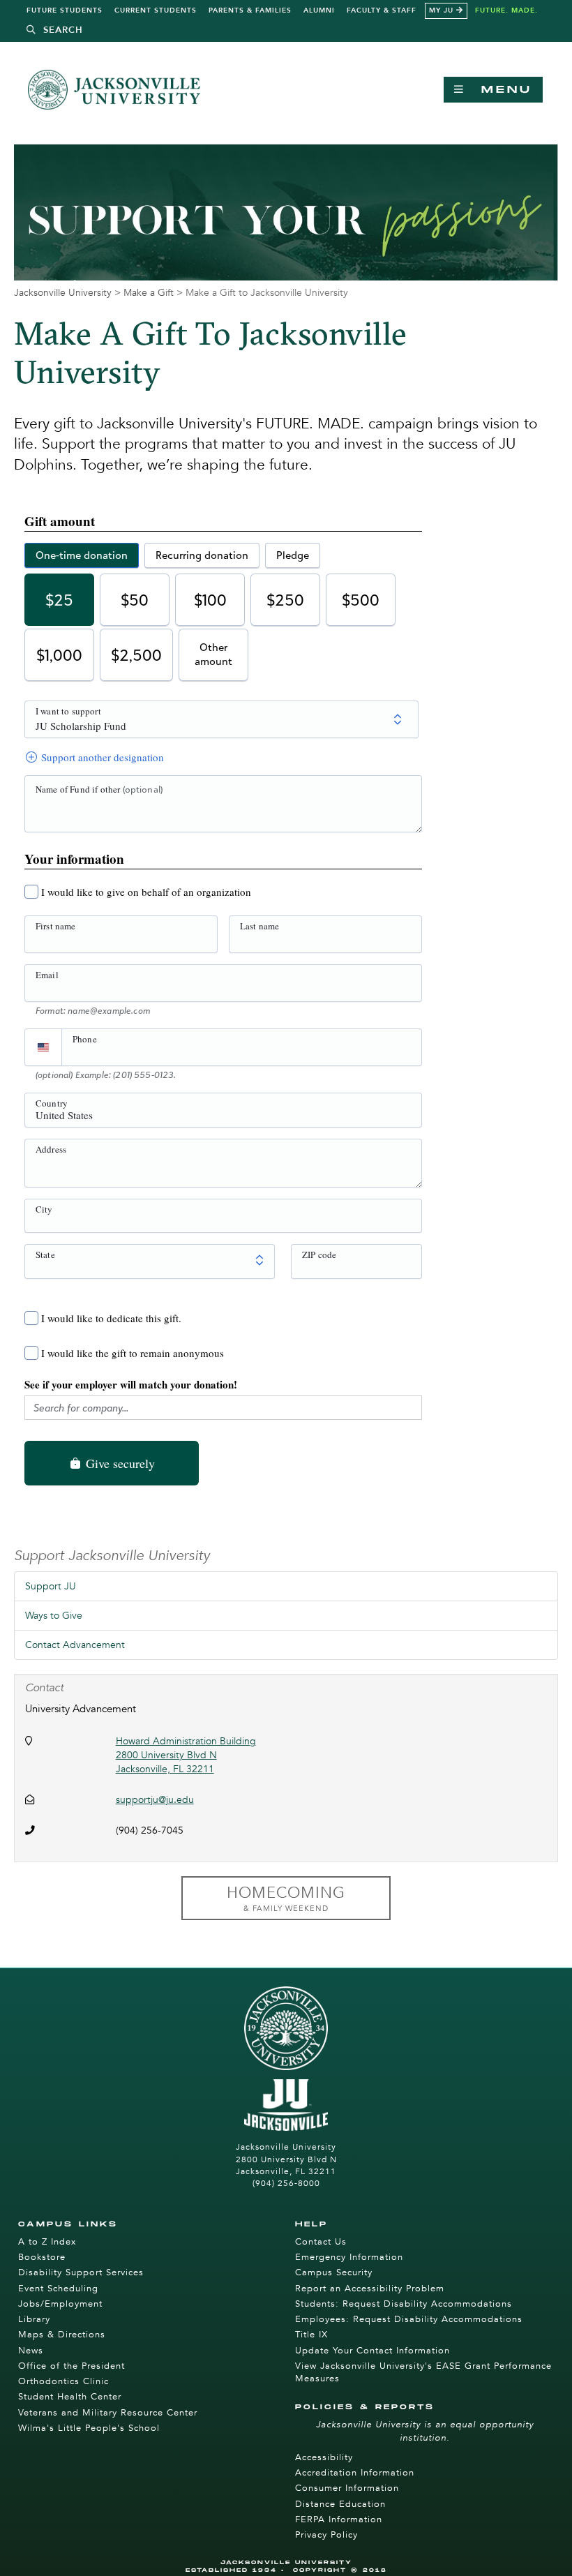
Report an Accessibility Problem (370, 2289)
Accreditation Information (355, 2473)
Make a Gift (149, 293)
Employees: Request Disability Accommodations (409, 2319)
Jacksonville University (63, 293)
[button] (55, 30)
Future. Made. (506, 10)
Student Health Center (70, 2397)
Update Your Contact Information (372, 2351)
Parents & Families (250, 10)
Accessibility (324, 2457)
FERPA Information (339, 2519)
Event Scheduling (58, 2289)
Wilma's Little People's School (89, 2428)
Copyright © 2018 (340, 2570)
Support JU (51, 1586)
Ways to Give (54, 1616)
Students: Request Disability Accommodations (404, 2304)
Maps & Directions (62, 2335)
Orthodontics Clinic (63, 2381)
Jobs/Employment (60, 2304)
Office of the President (71, 2366)
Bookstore (42, 2257)
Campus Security (334, 2272)
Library (34, 2319)
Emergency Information (349, 2257)
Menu (499, 90)
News (31, 2351)
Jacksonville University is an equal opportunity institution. (425, 2431)
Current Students (156, 10)
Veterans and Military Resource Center (108, 2413)
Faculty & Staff (382, 10)
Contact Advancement (75, 1645)
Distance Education (340, 2504)
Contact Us (321, 2242)
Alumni (319, 10)
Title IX (311, 2335)
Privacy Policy (326, 2535)
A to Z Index (47, 2242)
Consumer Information (347, 2488)
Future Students (65, 10)
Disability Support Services (81, 2272)
